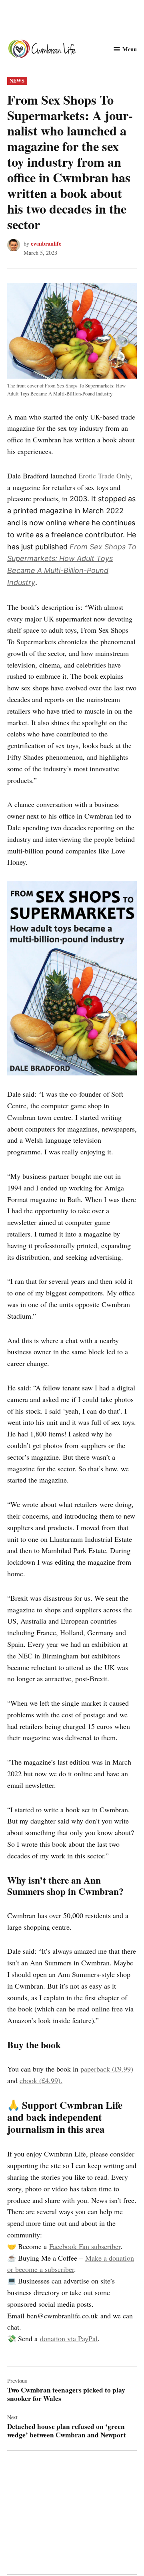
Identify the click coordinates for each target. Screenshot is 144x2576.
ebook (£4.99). (41, 2080)
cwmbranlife (46, 243)
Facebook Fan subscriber (85, 2246)
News (17, 81)
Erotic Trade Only (104, 476)
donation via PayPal (69, 2338)
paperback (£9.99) (107, 2069)
